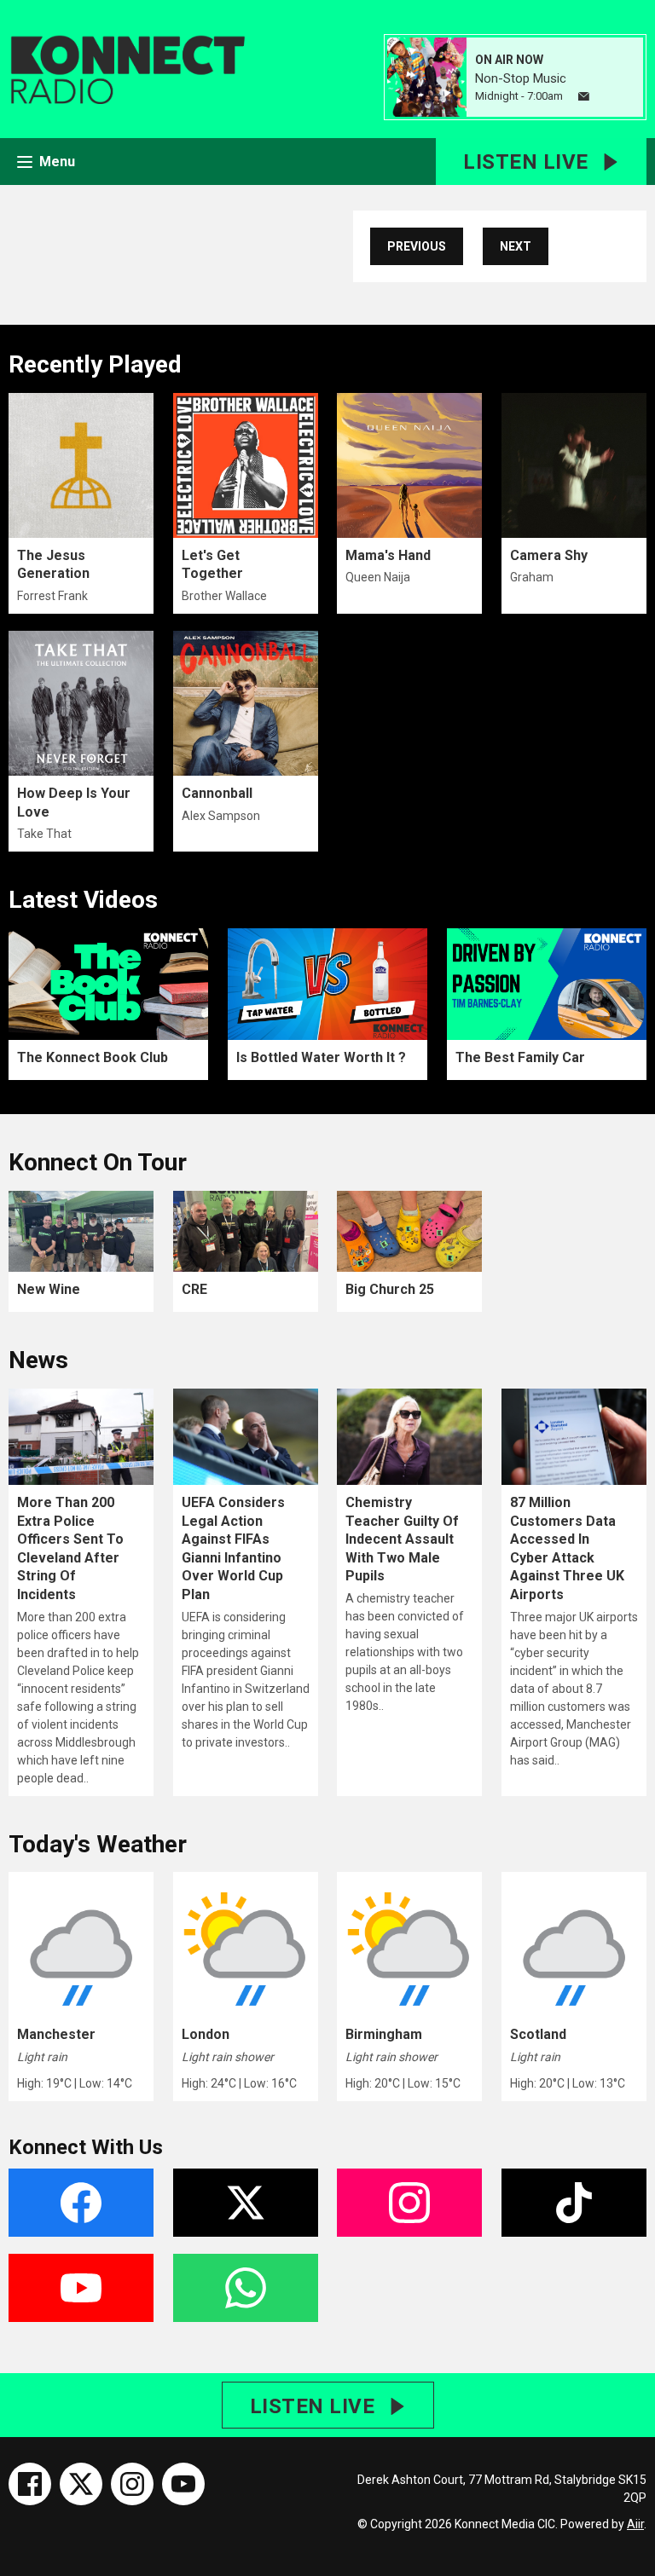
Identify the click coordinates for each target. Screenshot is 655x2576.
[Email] (584, 97)
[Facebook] (30, 2484)
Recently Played (95, 364)
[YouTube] (183, 2484)
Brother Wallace (224, 596)
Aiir (635, 2524)
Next (516, 246)
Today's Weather (98, 1844)
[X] (81, 2484)
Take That (44, 834)
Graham (532, 577)
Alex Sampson (221, 816)
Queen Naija (378, 577)
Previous (417, 246)
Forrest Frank (52, 596)
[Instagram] (132, 2484)
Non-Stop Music (521, 78)
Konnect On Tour (98, 1162)
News (38, 1360)
